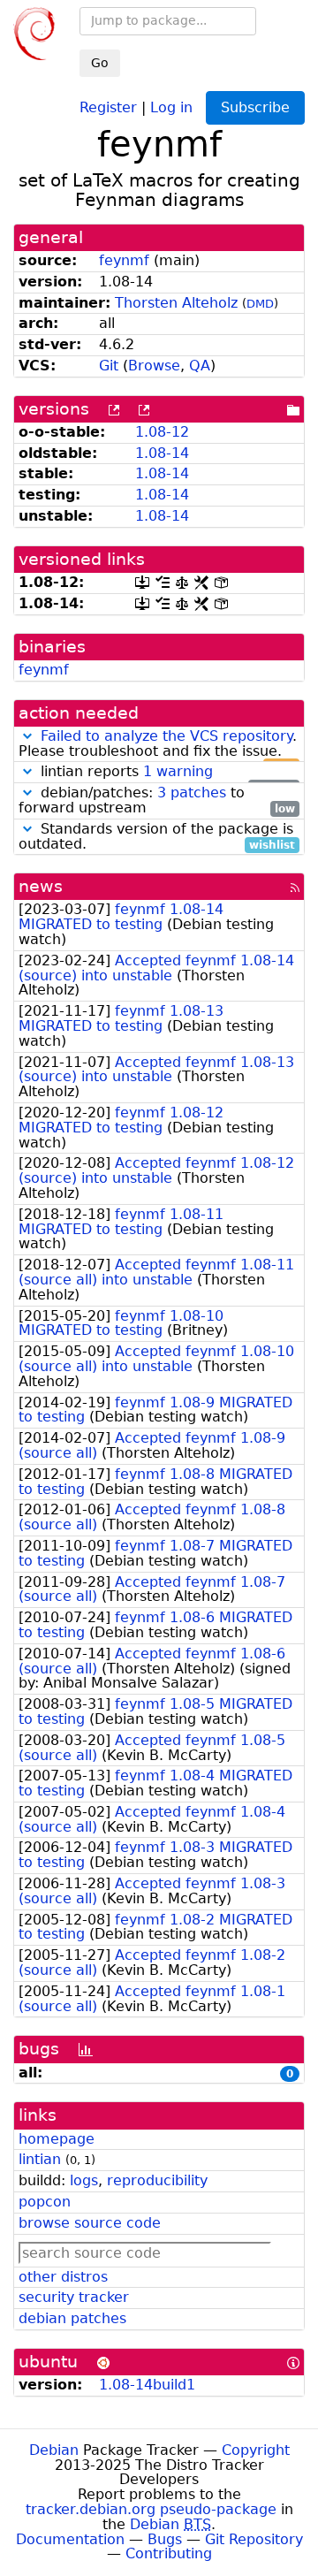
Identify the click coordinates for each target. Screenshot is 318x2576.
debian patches (72, 2318)
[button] (27, 736)
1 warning (178, 771)
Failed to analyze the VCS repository (167, 736)
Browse (154, 366)
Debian (54, 2450)
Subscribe (255, 107)
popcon (45, 2202)
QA (200, 366)
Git (109, 366)
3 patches (192, 793)
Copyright (256, 2450)
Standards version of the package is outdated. (157, 837)
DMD (260, 304)
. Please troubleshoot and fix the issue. (158, 744)
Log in (171, 107)
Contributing (169, 2553)
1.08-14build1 (147, 2385)
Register (108, 107)
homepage (57, 2139)
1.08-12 (162, 432)
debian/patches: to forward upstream (157, 801)
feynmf (124, 260)
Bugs (165, 2539)
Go (100, 63)
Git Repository (254, 2539)
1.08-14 (162, 453)
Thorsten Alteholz (176, 303)
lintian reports (166, 772)
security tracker (74, 2297)
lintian (40, 2159)
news (41, 886)
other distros (63, 2277)
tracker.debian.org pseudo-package (151, 2509)
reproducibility (157, 2180)
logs (84, 2180)
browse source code (90, 2223)
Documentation (70, 2539)
